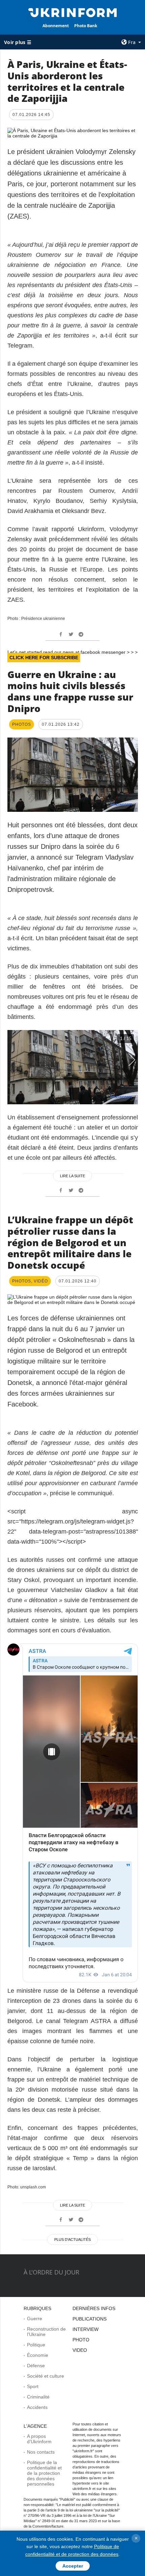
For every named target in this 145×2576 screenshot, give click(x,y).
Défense (36, 2366)
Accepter (73, 2566)
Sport (33, 2386)
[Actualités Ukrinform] (73, 12)
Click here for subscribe (44, 658)
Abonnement (56, 26)
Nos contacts (41, 2452)
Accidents (37, 2407)
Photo (81, 2340)
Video (80, 2350)
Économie (38, 2355)
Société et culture (46, 2376)
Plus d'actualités (72, 2240)
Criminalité (38, 2397)
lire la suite (72, 1176)
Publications (90, 2319)
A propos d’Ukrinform (39, 2439)
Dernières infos (94, 2308)
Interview (85, 2329)
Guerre (35, 2319)
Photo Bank (86, 26)
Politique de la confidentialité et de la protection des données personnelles (44, 2473)
